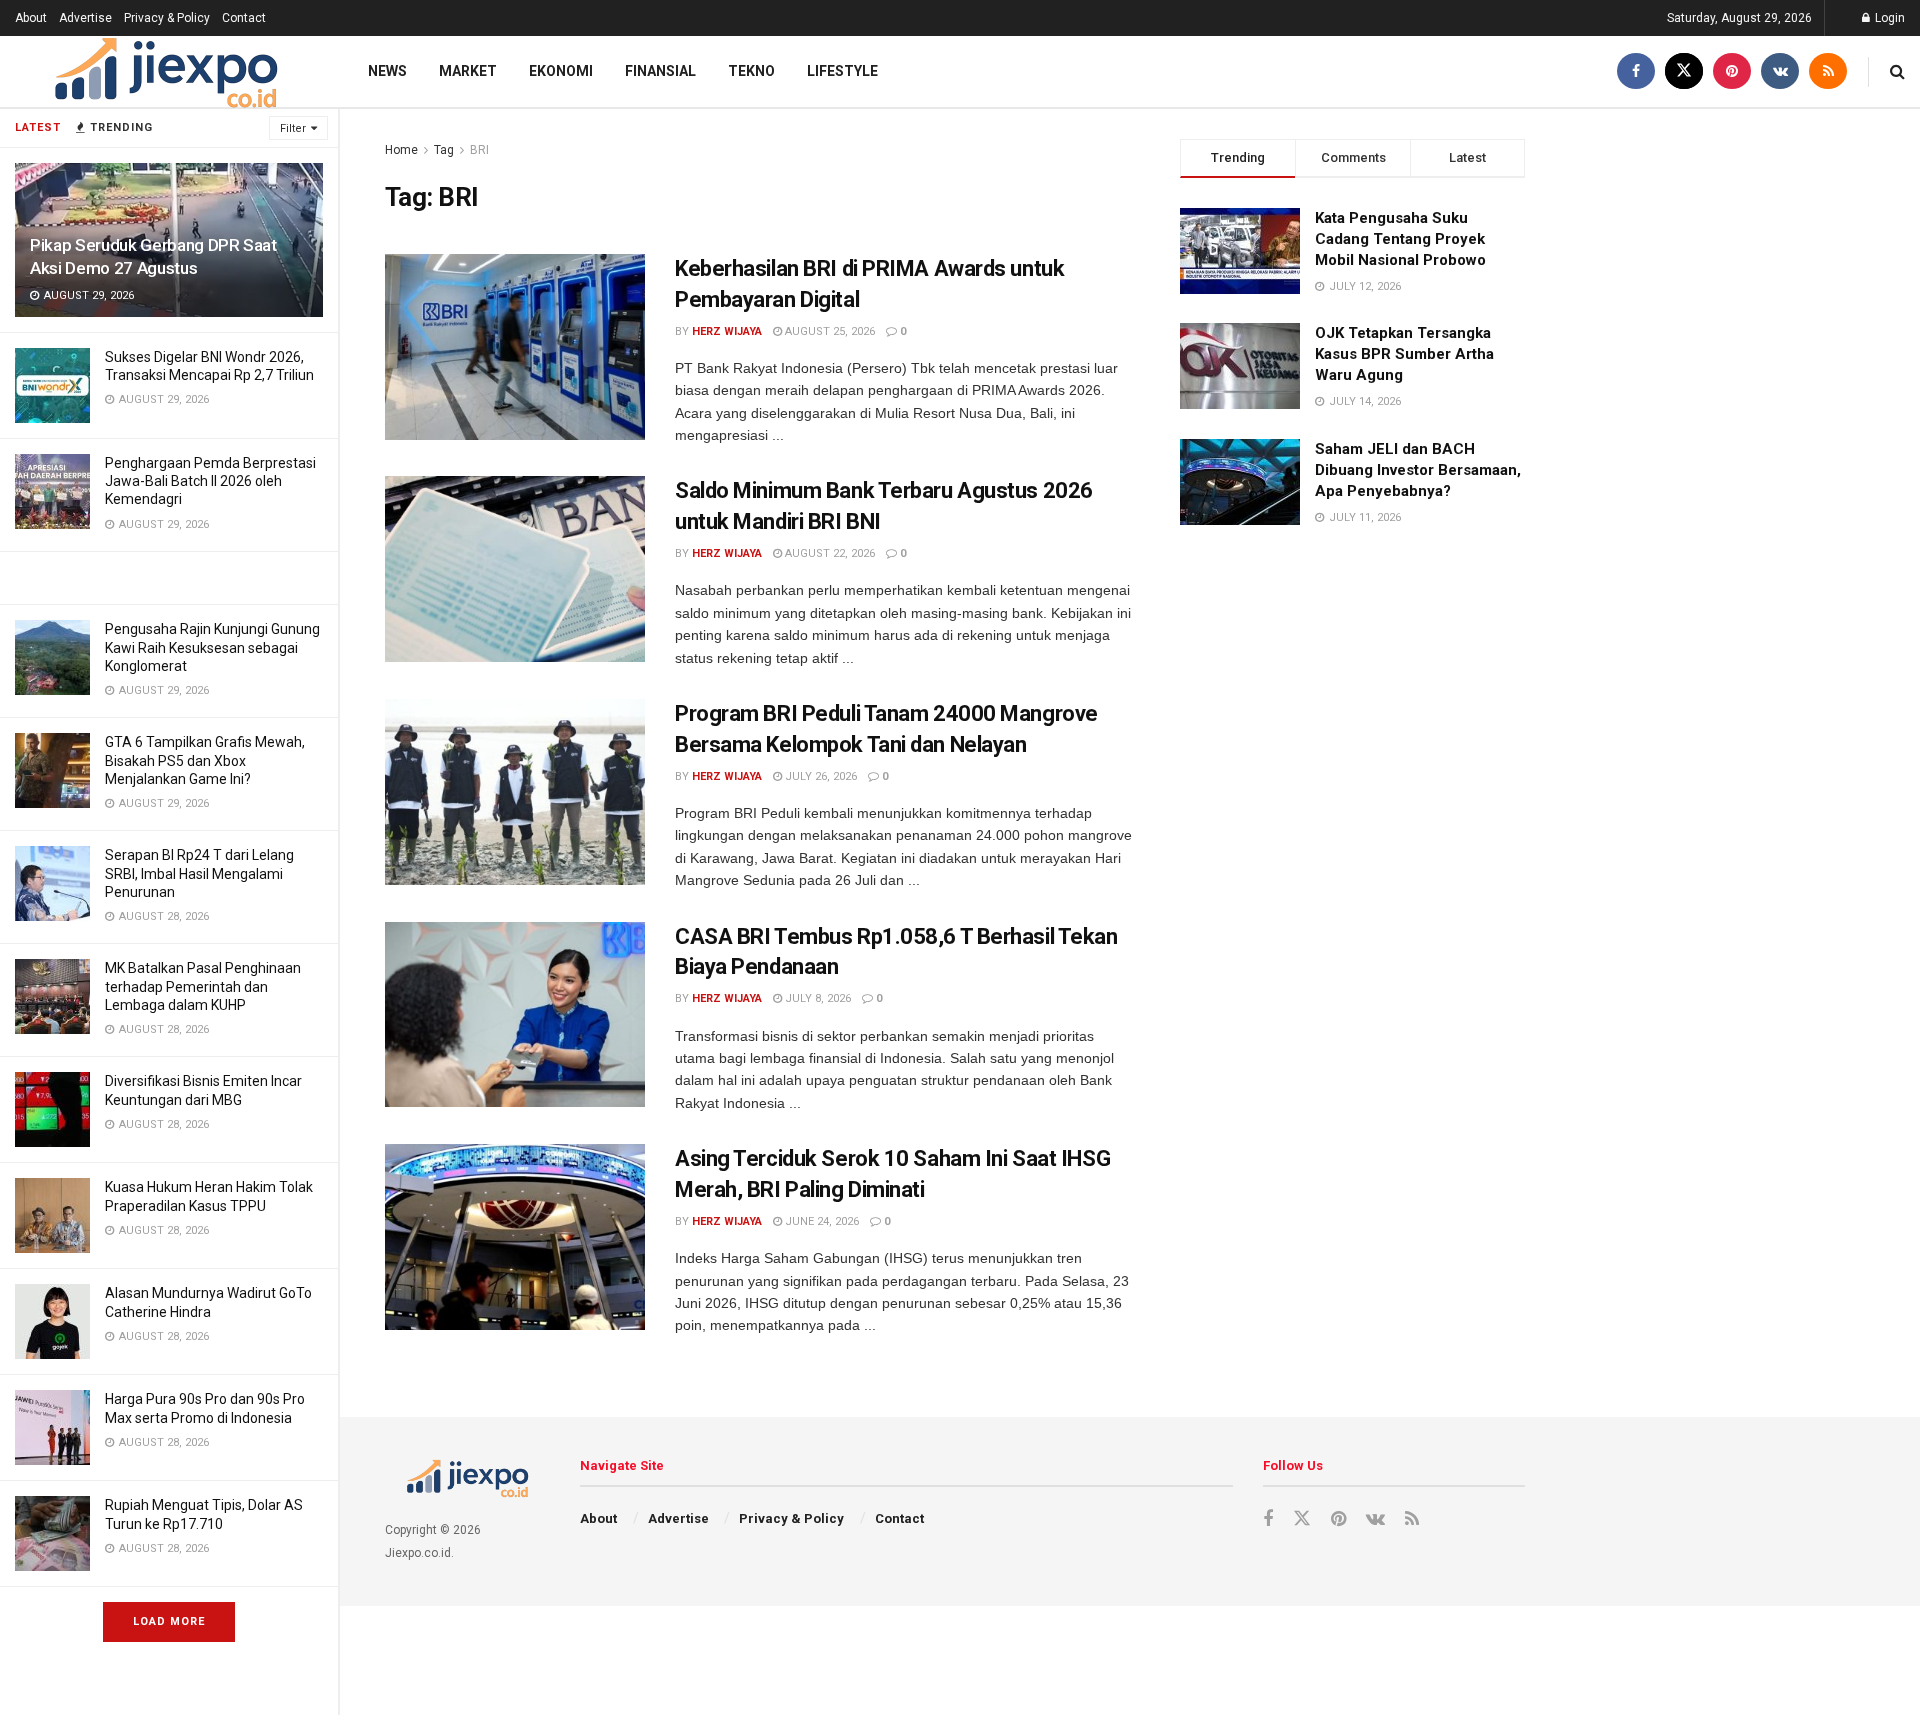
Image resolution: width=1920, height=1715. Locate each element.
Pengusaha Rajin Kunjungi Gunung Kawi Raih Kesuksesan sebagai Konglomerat (212, 647)
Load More (169, 1621)
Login (1888, 18)
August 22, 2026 (828, 553)
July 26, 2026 (819, 776)
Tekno (751, 71)
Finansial (660, 71)
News (387, 71)
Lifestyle (842, 71)
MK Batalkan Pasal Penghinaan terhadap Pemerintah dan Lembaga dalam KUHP (203, 986)
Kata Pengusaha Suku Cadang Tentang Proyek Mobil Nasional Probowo (1400, 239)
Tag (444, 150)
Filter (293, 128)
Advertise (85, 18)
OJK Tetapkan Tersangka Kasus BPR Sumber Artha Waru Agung (1404, 354)
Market (468, 71)
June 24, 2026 (820, 1221)
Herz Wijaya (727, 331)
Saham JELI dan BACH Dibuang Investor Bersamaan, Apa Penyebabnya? (1418, 470)
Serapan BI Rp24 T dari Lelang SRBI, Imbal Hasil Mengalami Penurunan (199, 873)
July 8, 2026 (816, 998)
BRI (479, 150)
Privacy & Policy (167, 18)
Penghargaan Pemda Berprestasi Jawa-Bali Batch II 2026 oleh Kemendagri (210, 481)
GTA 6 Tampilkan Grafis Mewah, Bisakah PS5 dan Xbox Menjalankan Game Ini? (205, 760)
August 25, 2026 (828, 331)
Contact (244, 18)
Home (401, 150)
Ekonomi (561, 71)
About (31, 18)
